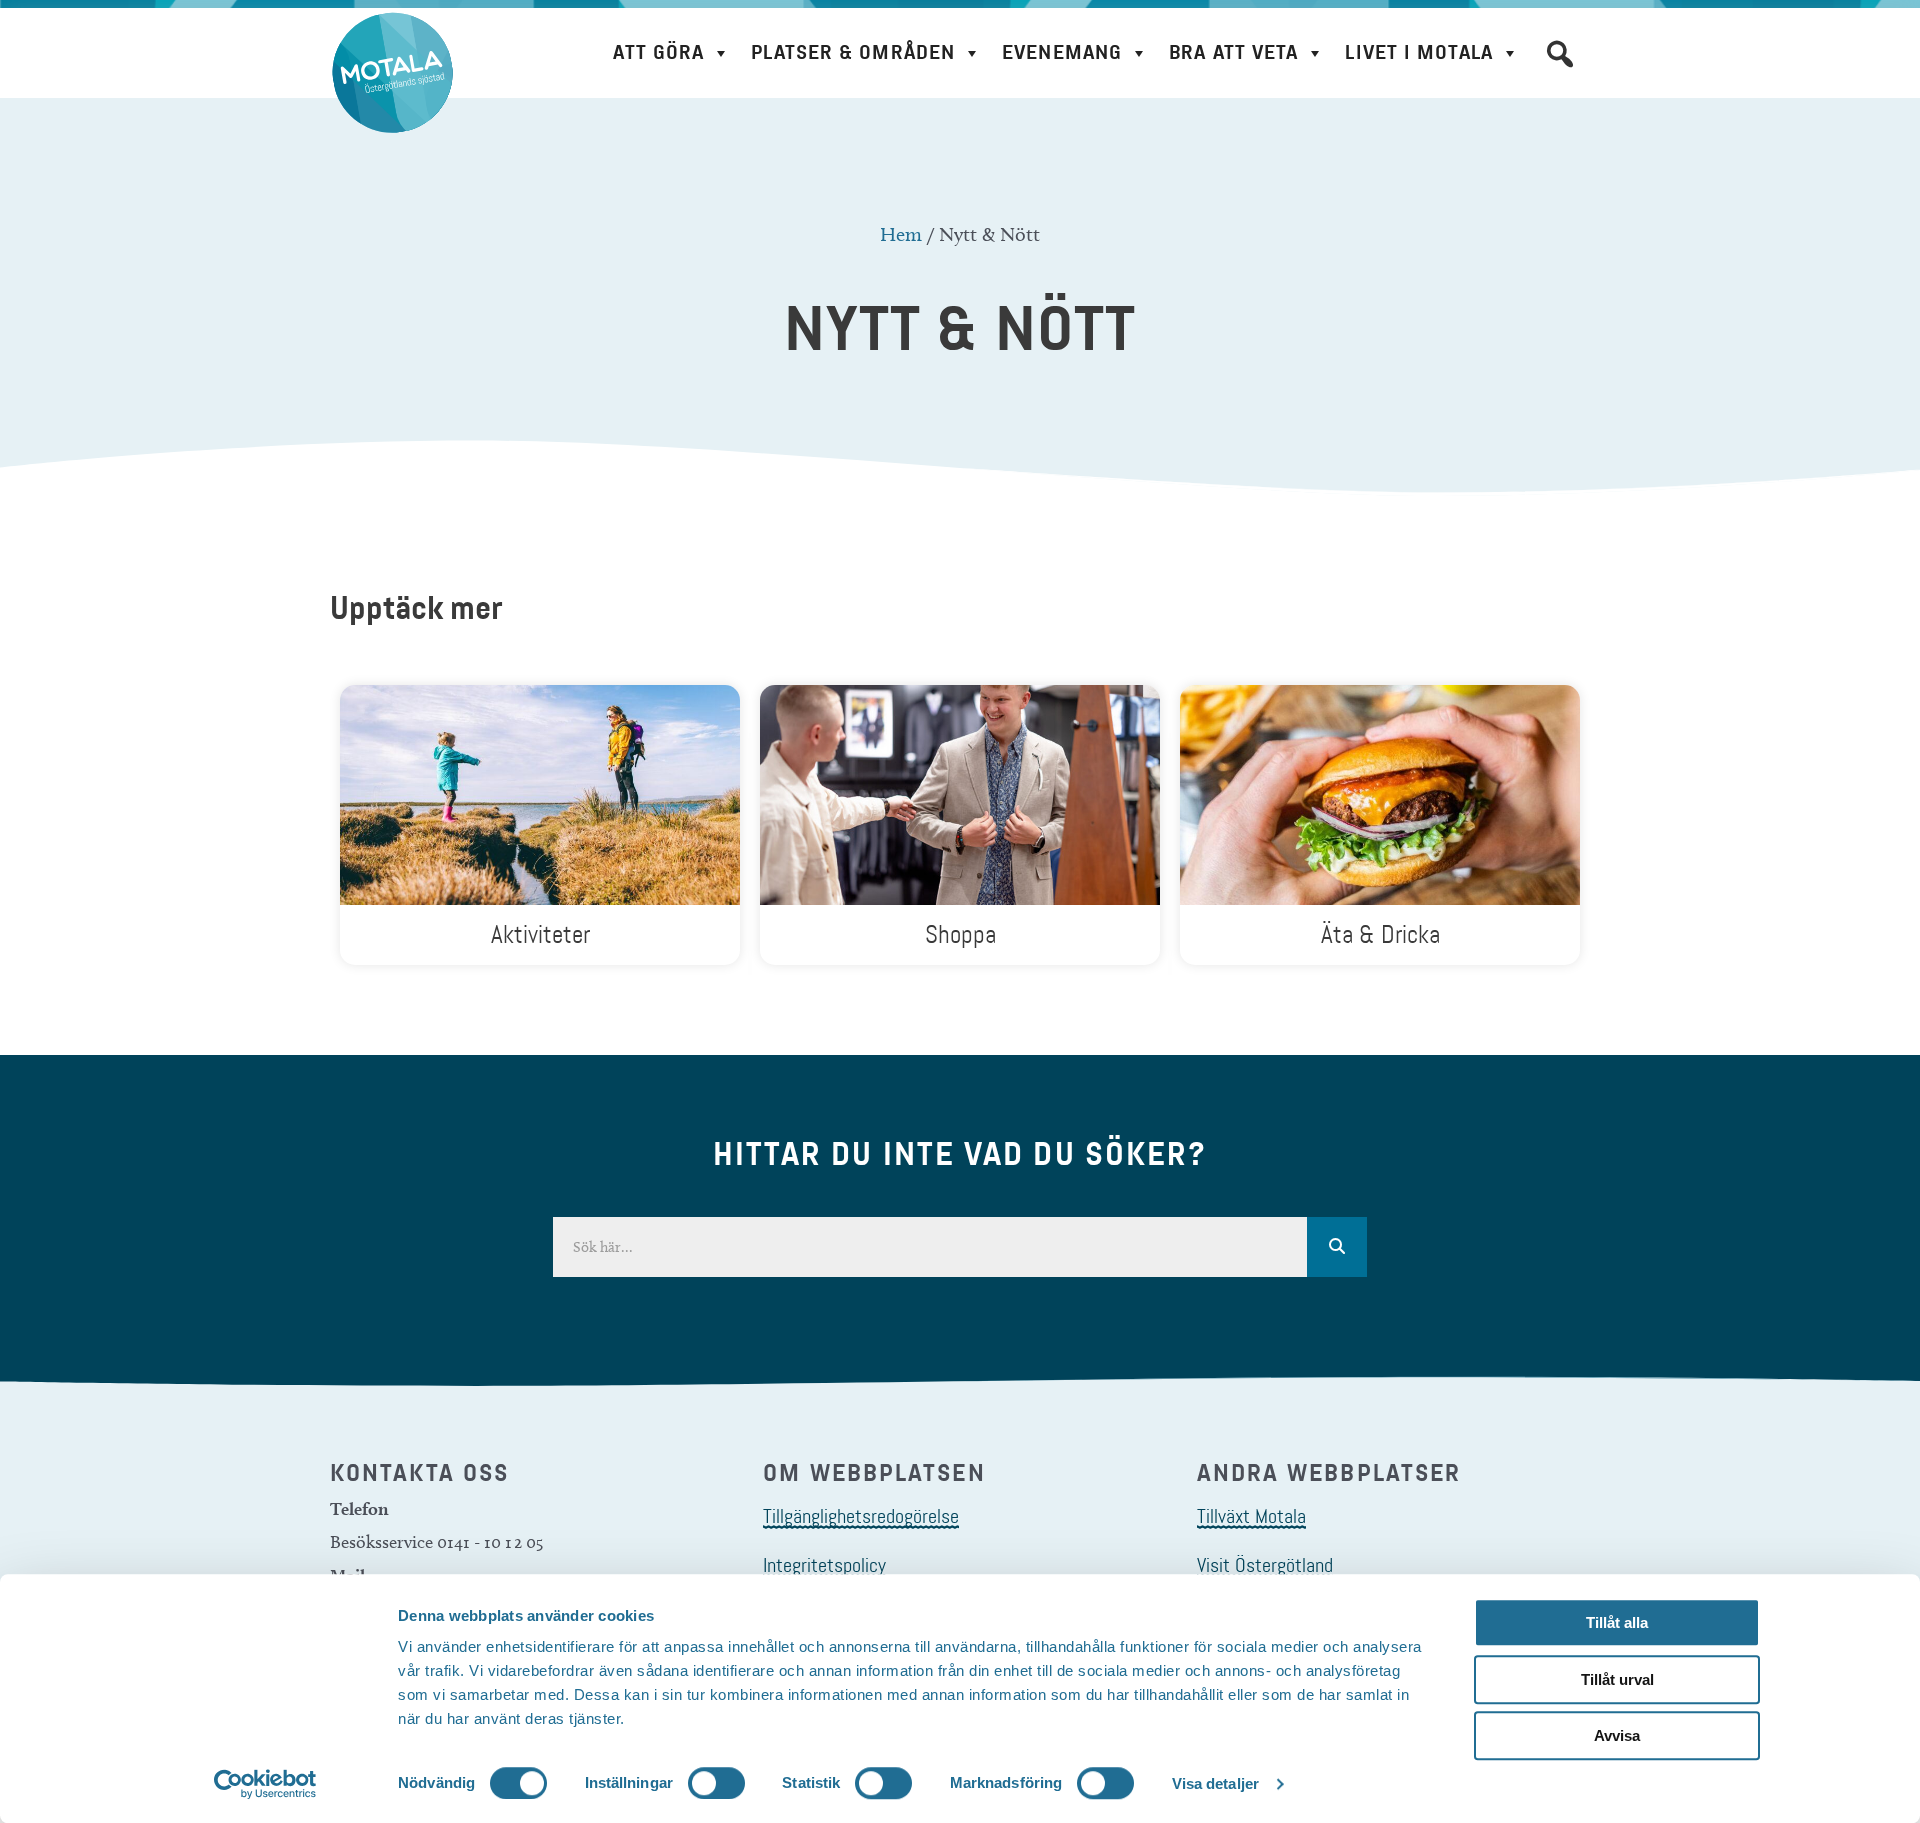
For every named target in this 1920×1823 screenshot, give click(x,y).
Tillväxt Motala (1251, 1516)
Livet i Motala (1418, 52)
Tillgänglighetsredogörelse (861, 1516)
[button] (1560, 54)
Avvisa (1617, 1735)
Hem (901, 234)
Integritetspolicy (824, 1565)
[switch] (716, 1783)
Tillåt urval (1617, 1679)
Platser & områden (853, 52)
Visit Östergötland (1265, 1565)
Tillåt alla (1617, 1622)
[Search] (1337, 1247)
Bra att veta (1233, 52)
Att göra (658, 52)
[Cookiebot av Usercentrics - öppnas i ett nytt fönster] (265, 1784)
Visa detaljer (1215, 1783)
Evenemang (1062, 52)
